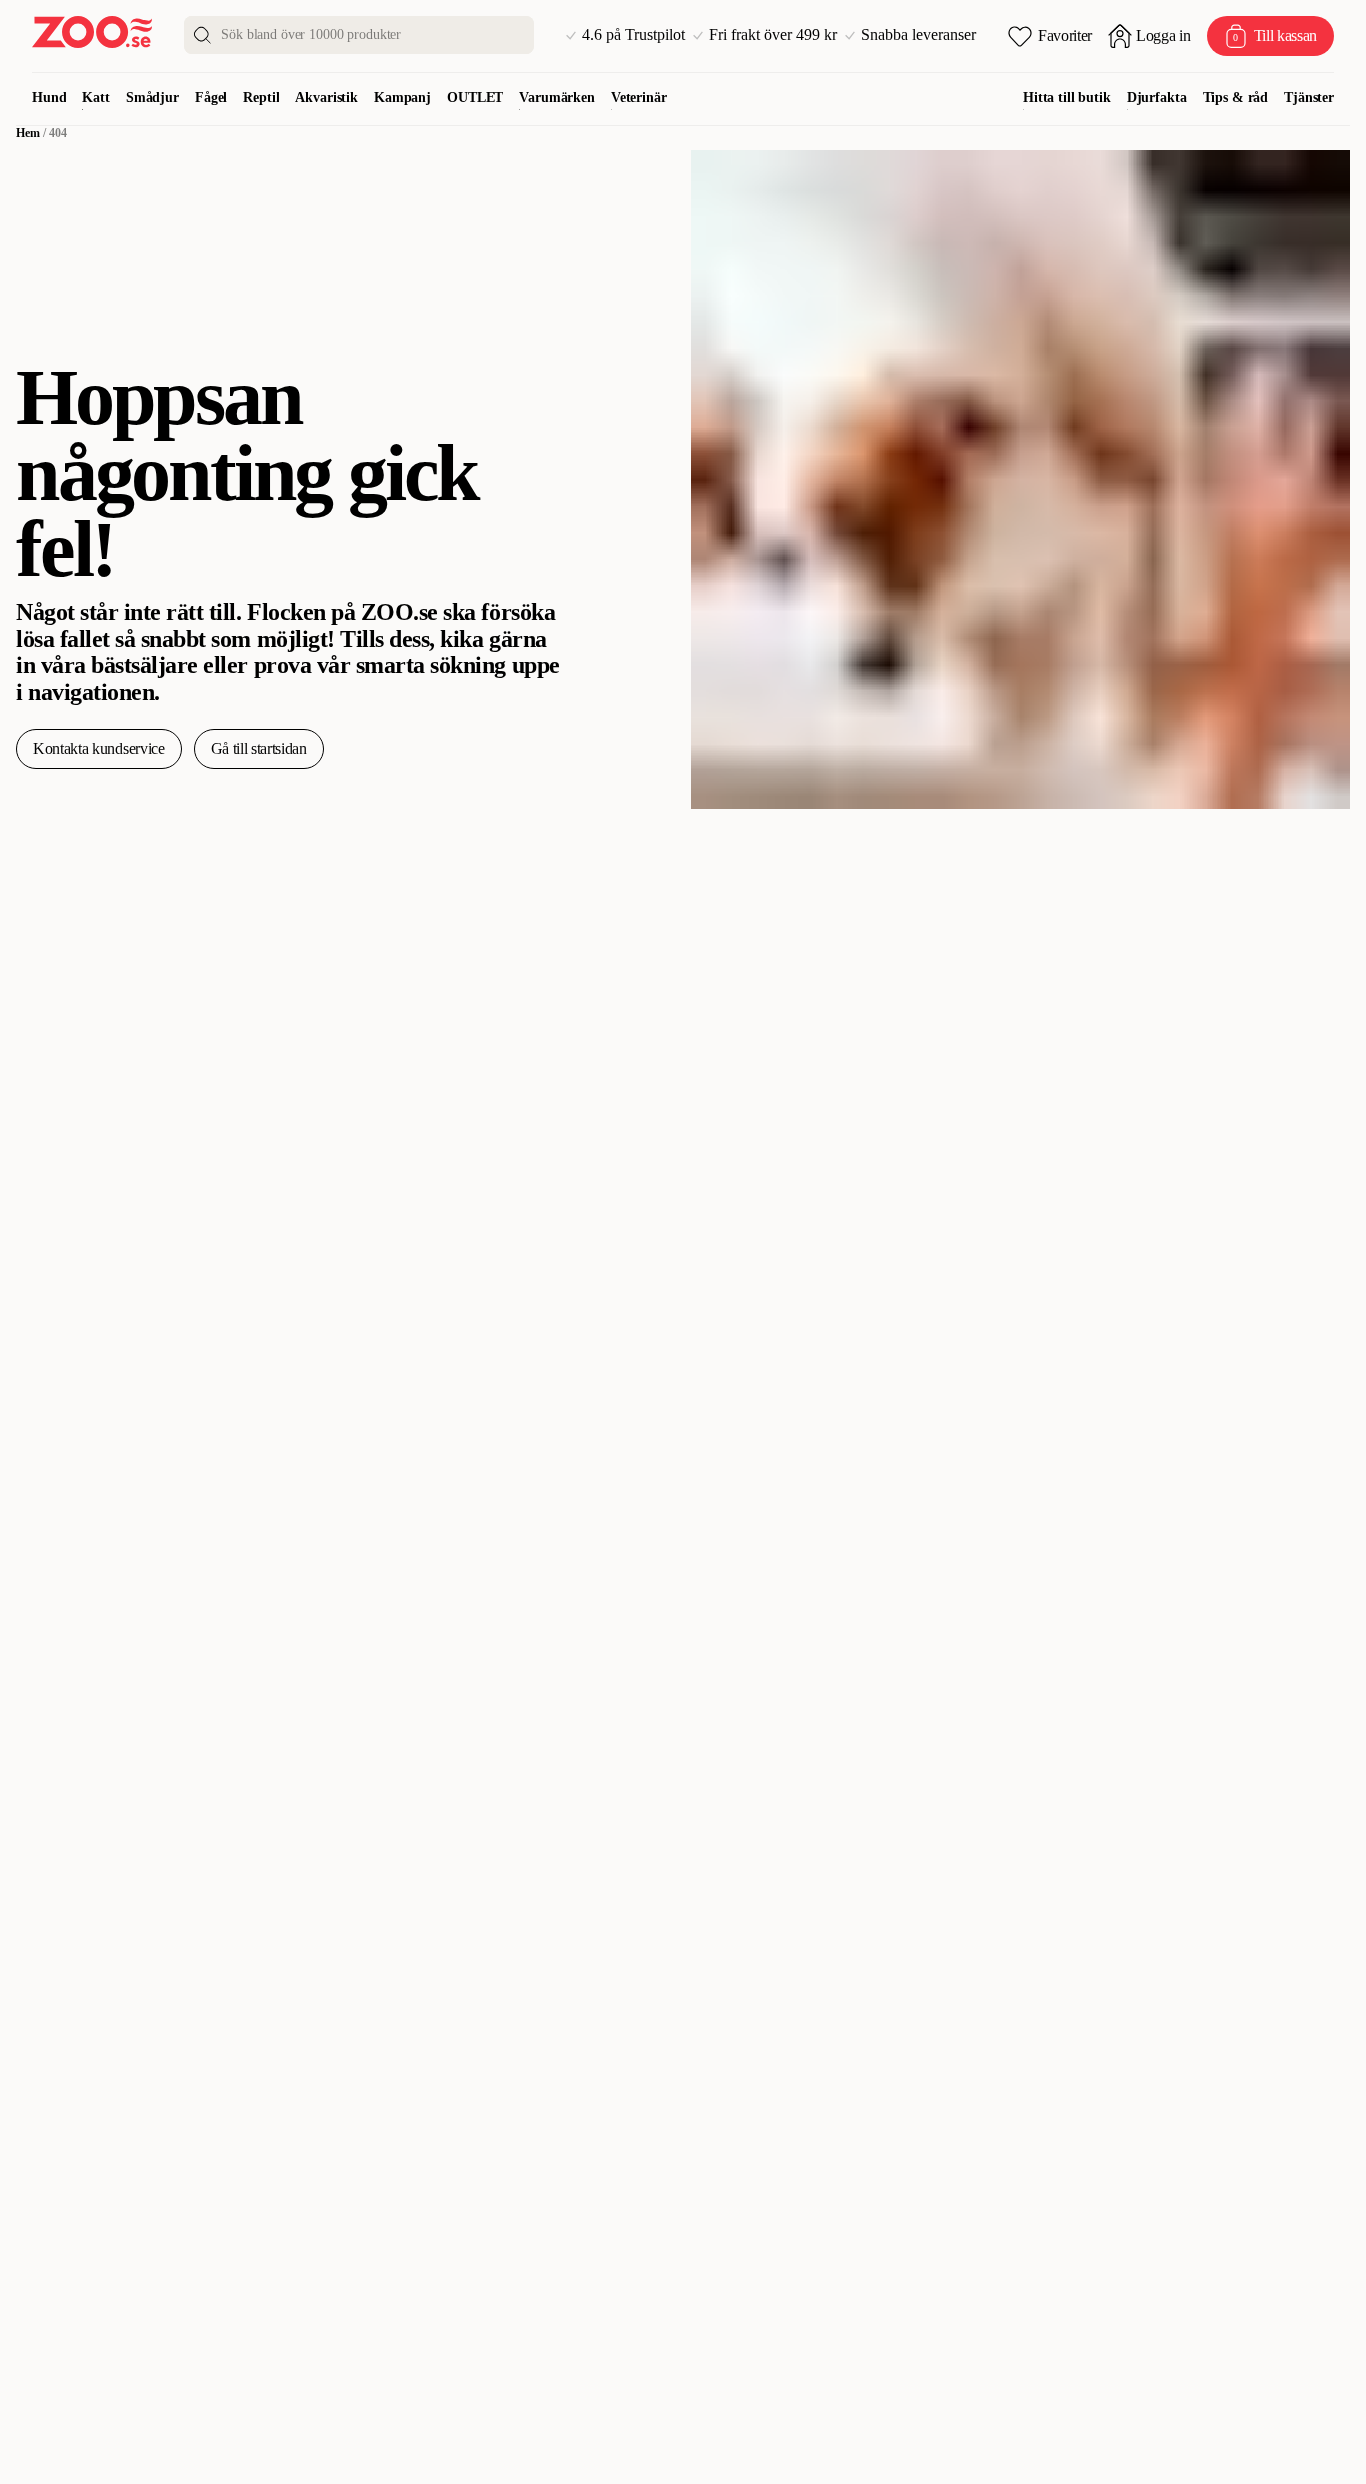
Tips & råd (1236, 97)
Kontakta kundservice (99, 748)
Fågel (211, 97)
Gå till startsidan (259, 748)
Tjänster (1309, 97)
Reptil (261, 97)
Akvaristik (326, 97)
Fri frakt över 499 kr (773, 35)
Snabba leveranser (918, 35)
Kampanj (402, 97)
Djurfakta (1157, 97)
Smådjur (152, 97)
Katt (95, 97)
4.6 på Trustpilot (633, 35)
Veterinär (639, 97)
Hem (28, 133)
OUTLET (475, 97)
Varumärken (557, 97)
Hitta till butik (1067, 97)
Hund (49, 97)
